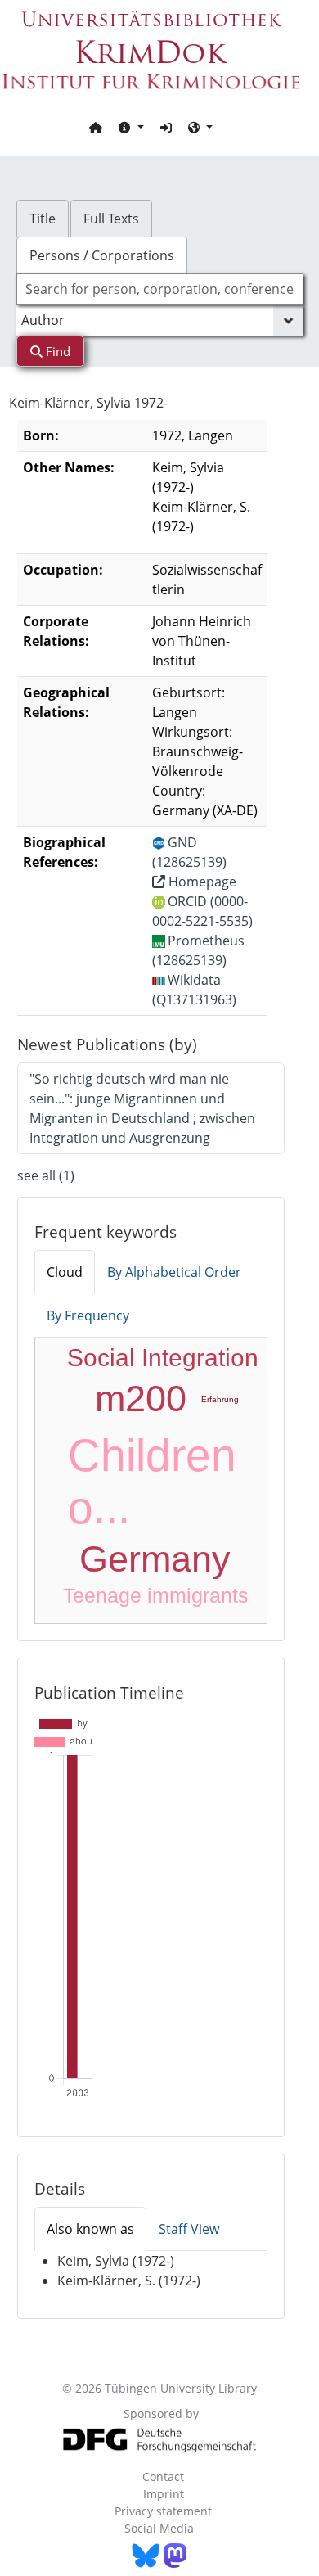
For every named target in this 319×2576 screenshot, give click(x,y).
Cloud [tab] (65, 1272)
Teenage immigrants (156, 1595)
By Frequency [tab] (88, 1315)
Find (56, 351)
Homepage (201, 882)
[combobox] (160, 289)
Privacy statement (163, 2511)
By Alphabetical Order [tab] (174, 1272)
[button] (131, 127)
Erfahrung (220, 1399)
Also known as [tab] (90, 2229)
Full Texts (111, 219)
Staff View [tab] (189, 2229)
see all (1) (46, 1175)
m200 (141, 1399)
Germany (155, 1559)
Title (43, 219)
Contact (163, 2477)
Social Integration (163, 1358)
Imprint (164, 2494)
